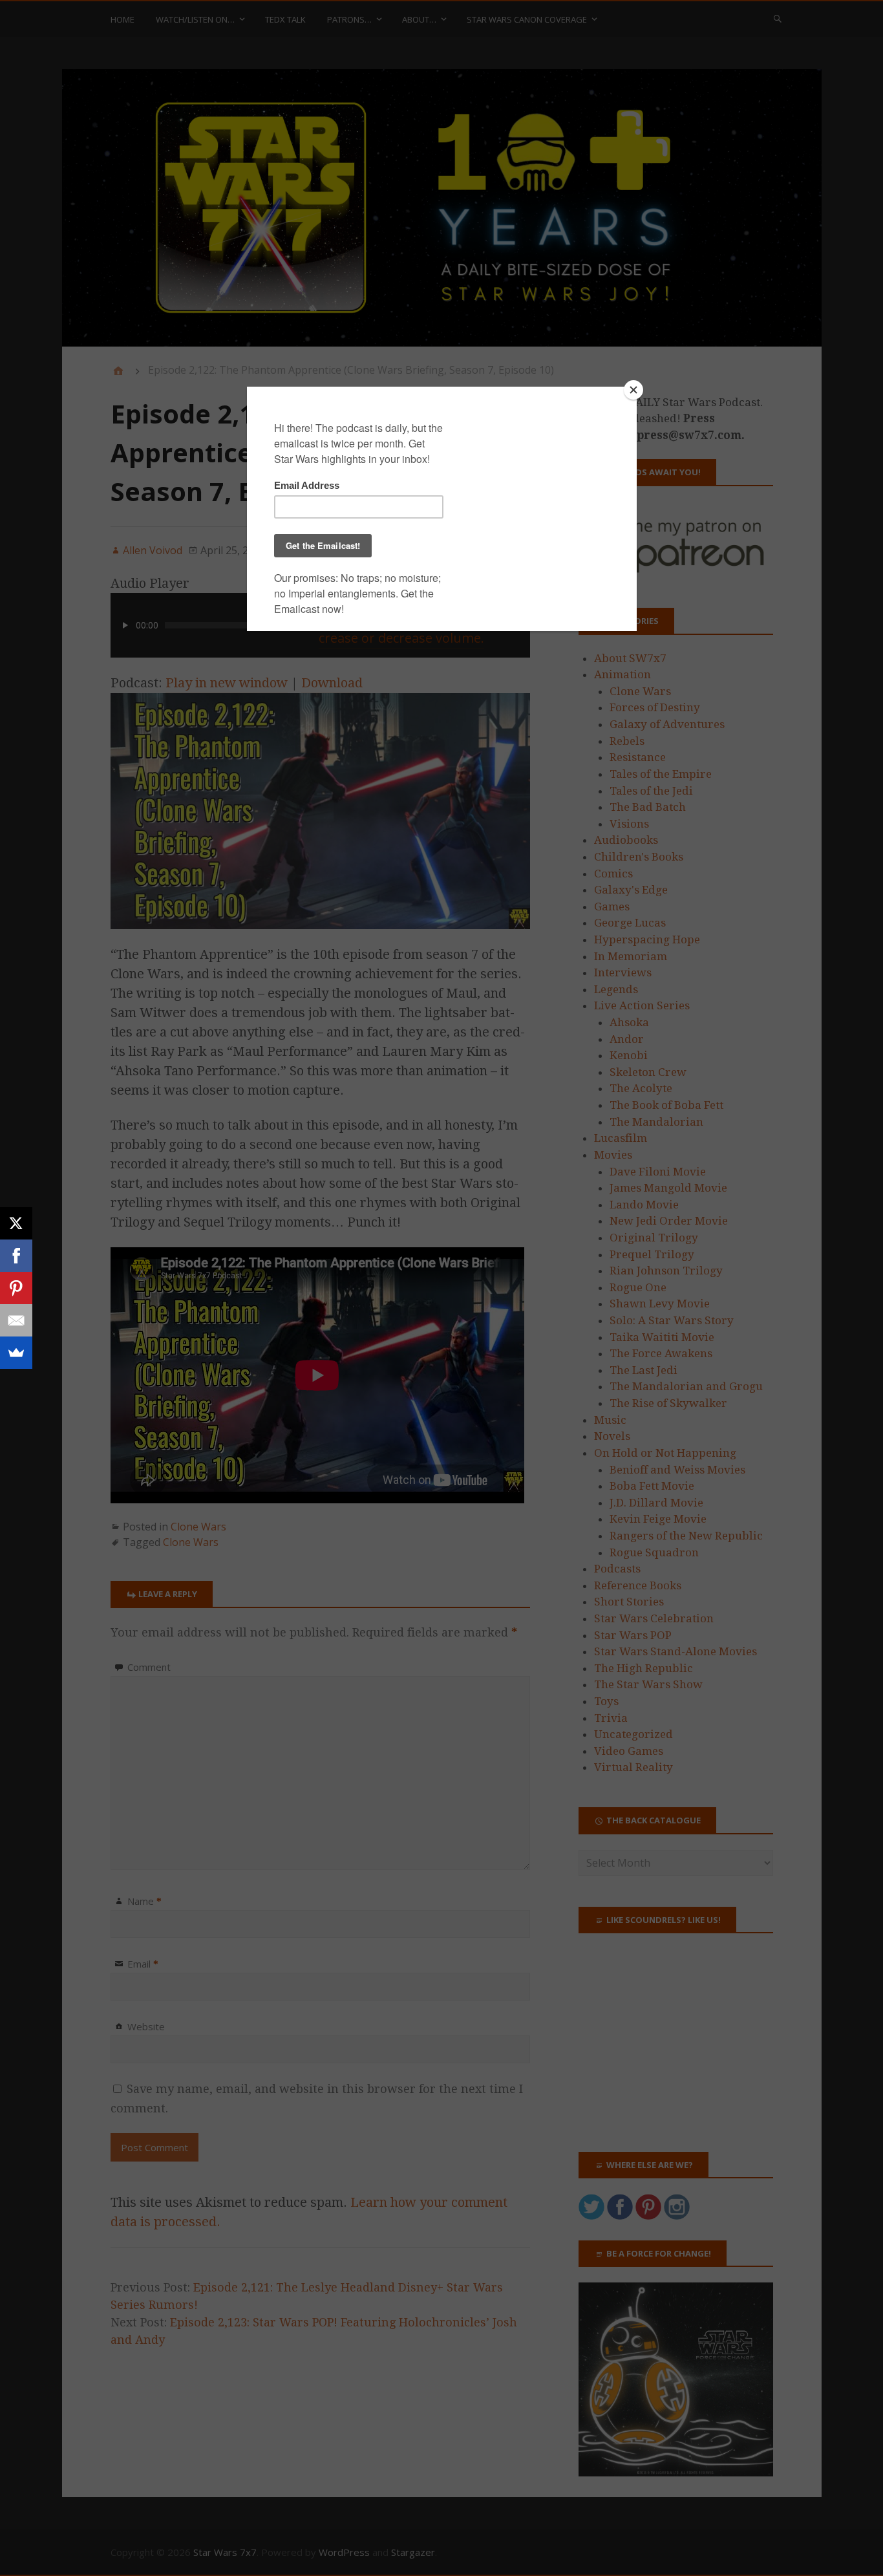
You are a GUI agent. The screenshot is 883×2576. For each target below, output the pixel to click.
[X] (16, 1223)
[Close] (633, 390)
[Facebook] (16, 1256)
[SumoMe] (16, 1353)
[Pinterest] (16, 1288)
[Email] (16, 1320)
